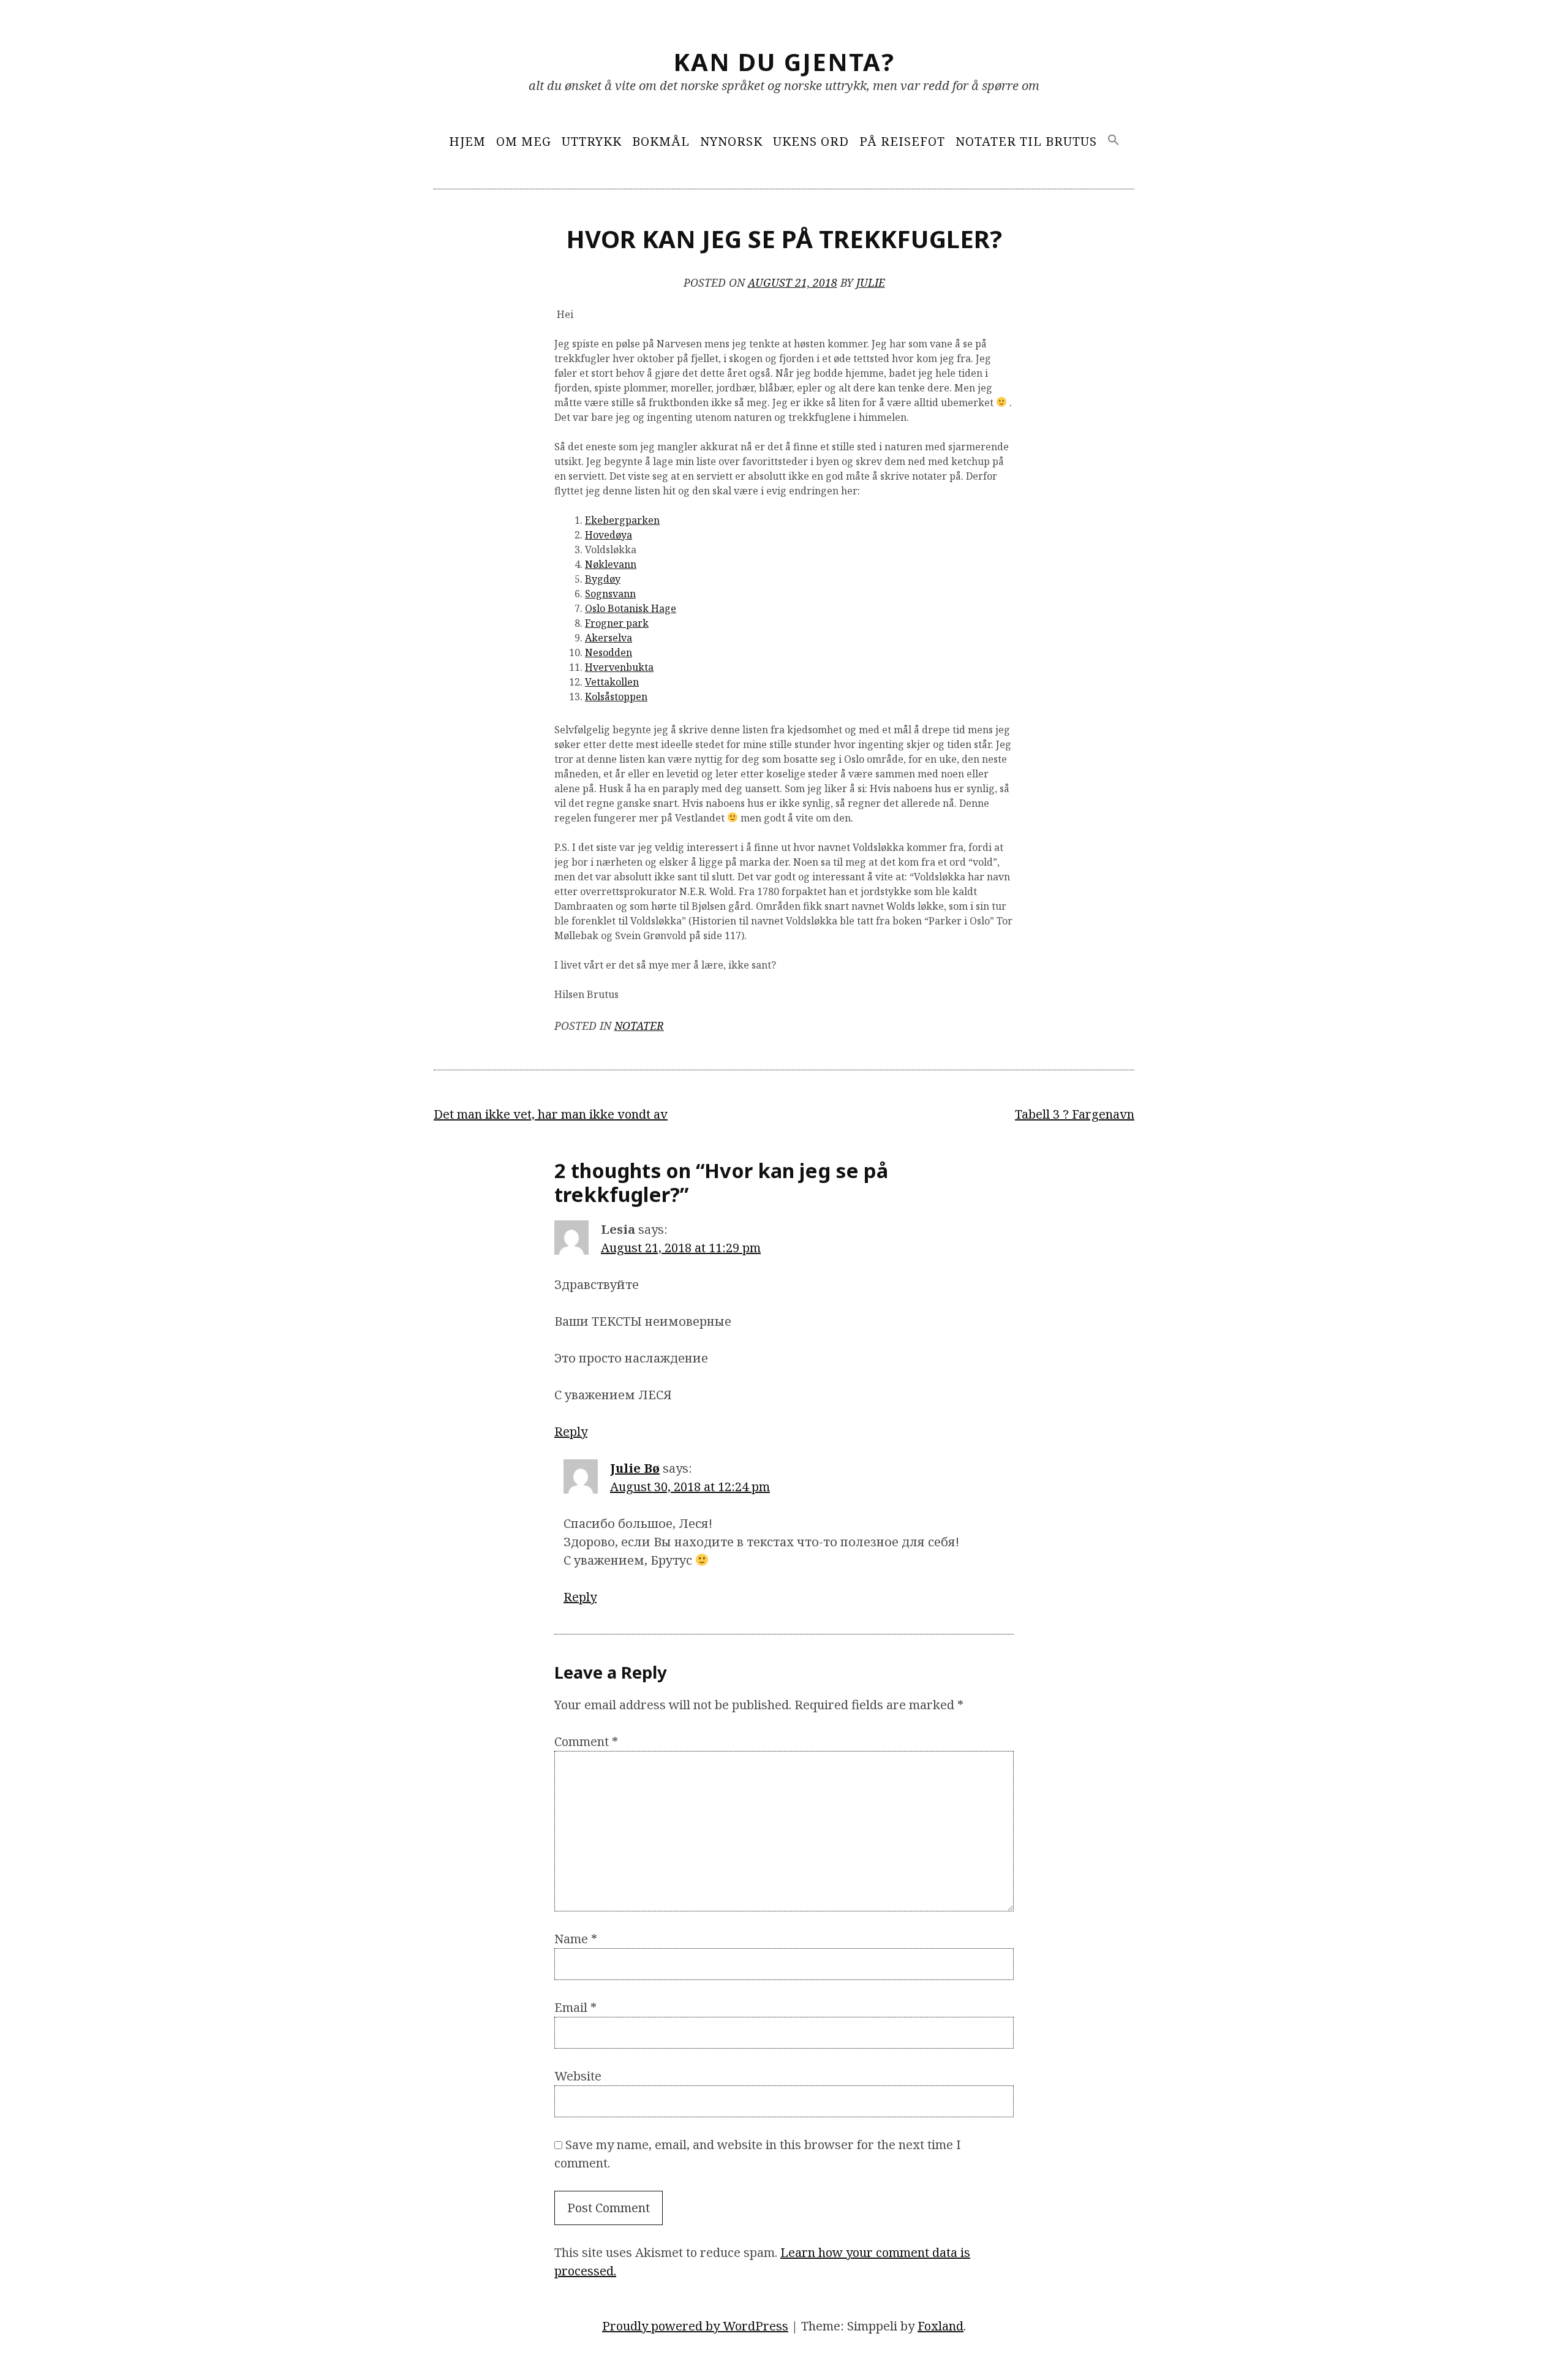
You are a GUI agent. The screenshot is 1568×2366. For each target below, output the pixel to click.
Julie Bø (635, 1468)
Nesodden (609, 652)
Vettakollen (612, 682)
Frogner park (617, 623)
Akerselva (609, 638)
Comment (586, 1741)
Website (578, 2076)
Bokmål (661, 141)
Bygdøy (603, 579)
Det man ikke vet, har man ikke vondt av (551, 1114)
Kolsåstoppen (616, 697)
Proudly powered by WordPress (695, 2326)
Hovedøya (609, 535)
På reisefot (902, 141)
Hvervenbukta (619, 667)
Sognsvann (610, 594)
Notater (639, 1026)
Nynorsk (731, 141)
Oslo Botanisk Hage (631, 608)
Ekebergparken (622, 520)
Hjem (467, 141)
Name (576, 1939)
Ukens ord (811, 141)
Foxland (940, 2326)
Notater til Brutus (1026, 141)
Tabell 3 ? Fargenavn (1075, 1114)
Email (575, 2007)
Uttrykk (592, 141)
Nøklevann (611, 564)
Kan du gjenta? (784, 62)
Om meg (524, 141)
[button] (1114, 141)
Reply (571, 1431)
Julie (871, 282)
